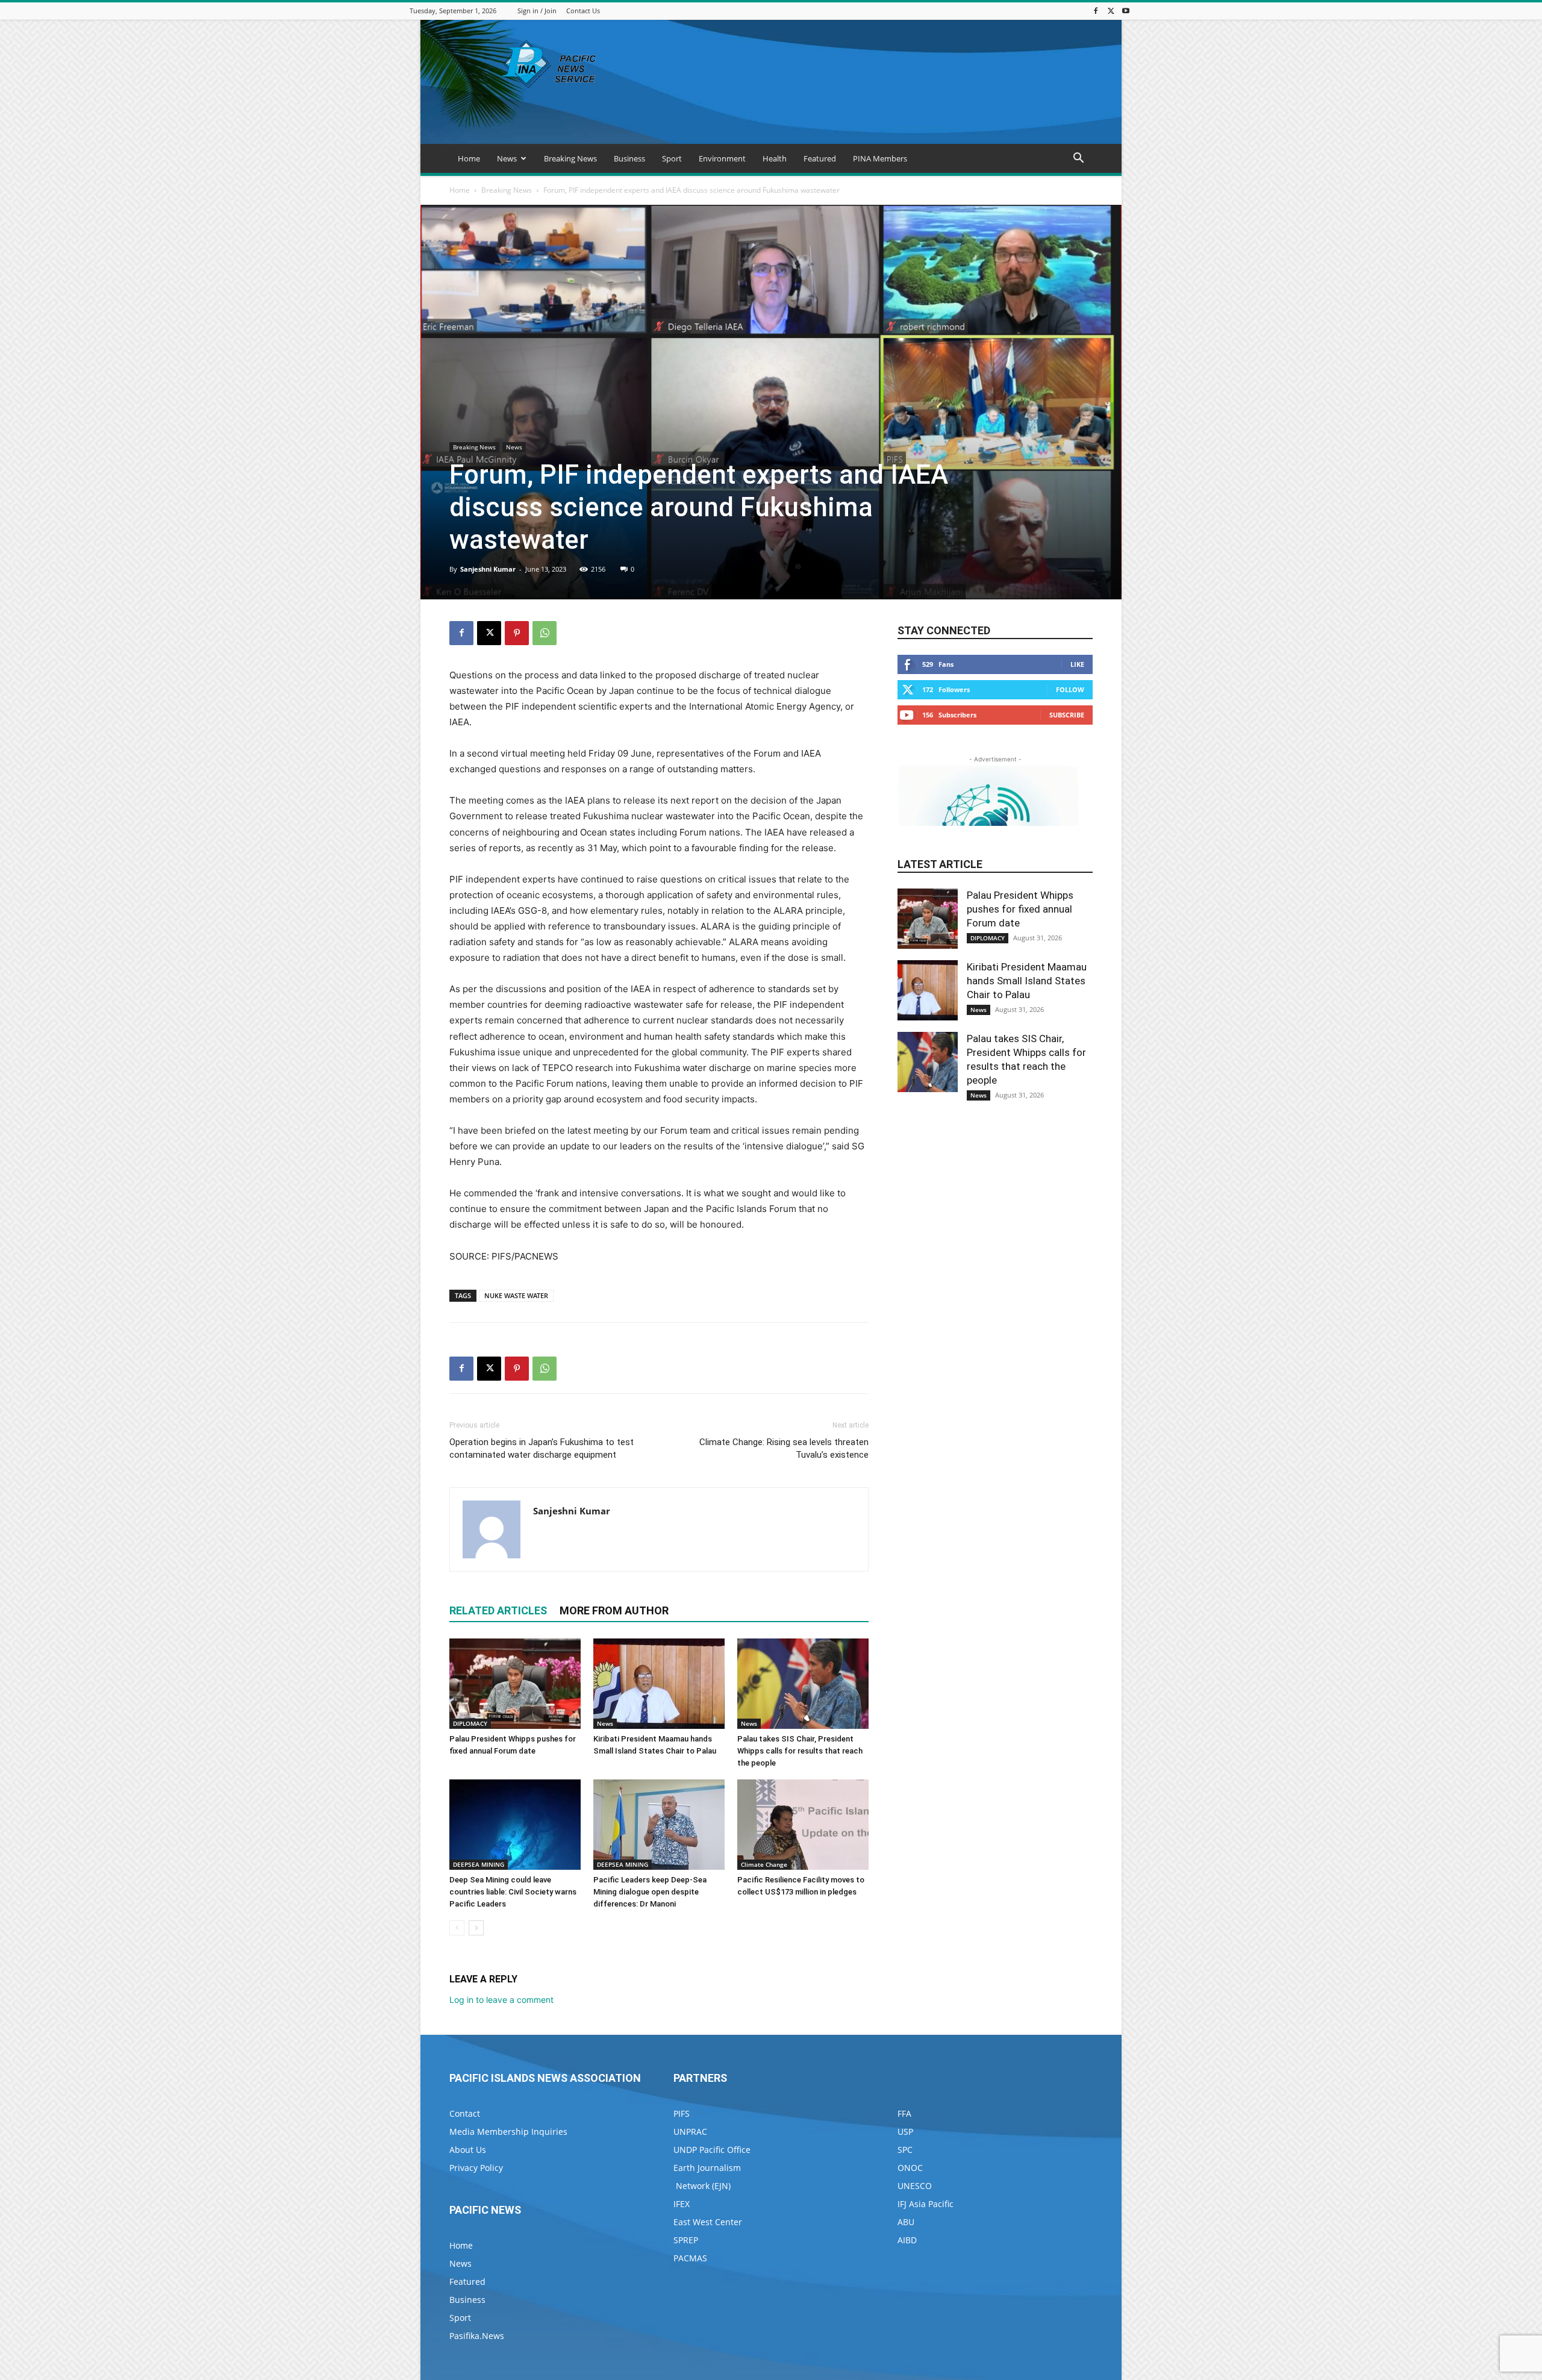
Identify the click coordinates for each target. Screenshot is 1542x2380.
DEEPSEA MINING (479, 1864)
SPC (905, 2150)
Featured (820, 158)
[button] (1078, 159)
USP (905, 2132)
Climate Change (764, 1864)
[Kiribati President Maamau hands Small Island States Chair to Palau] (659, 1684)
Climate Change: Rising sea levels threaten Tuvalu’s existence (784, 1448)
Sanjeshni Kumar (488, 569)
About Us (468, 2150)
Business (629, 158)
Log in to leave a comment (501, 2000)
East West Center (708, 2222)
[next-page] (476, 1928)
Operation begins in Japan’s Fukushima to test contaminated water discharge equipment (542, 1448)
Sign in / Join (537, 11)
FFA (904, 2113)
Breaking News (570, 158)
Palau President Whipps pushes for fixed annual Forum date (1020, 909)
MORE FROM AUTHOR (614, 1610)
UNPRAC (690, 2132)
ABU (906, 2222)
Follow (1070, 689)
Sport (672, 158)
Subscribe (1067, 715)
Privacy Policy (476, 2168)
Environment (722, 158)
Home (469, 158)
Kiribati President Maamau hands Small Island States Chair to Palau (1027, 981)
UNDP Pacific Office (712, 2150)
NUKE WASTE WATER (516, 1295)
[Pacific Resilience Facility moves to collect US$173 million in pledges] (803, 1825)
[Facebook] (1096, 11)
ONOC (910, 2168)
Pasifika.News (477, 2336)
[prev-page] (457, 1928)
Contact (465, 2113)
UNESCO (915, 2186)
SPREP (686, 2240)
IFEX (682, 2204)
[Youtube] (1126, 11)
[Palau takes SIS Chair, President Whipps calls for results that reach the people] (803, 1684)
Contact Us (583, 11)
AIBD (907, 2240)
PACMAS (690, 2258)
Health (775, 158)
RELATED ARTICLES (498, 1610)
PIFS (682, 2113)
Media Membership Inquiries (508, 2132)
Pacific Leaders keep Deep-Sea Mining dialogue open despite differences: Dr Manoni (650, 1892)
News (507, 158)
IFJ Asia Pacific (926, 2204)
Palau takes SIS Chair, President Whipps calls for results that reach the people (800, 1751)
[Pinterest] (517, 633)
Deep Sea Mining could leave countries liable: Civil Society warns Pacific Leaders (513, 1892)
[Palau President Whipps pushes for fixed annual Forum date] (515, 1684)
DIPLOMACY (470, 1723)
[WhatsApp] (545, 633)
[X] (1111, 11)
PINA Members (880, 158)
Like (1077, 664)
